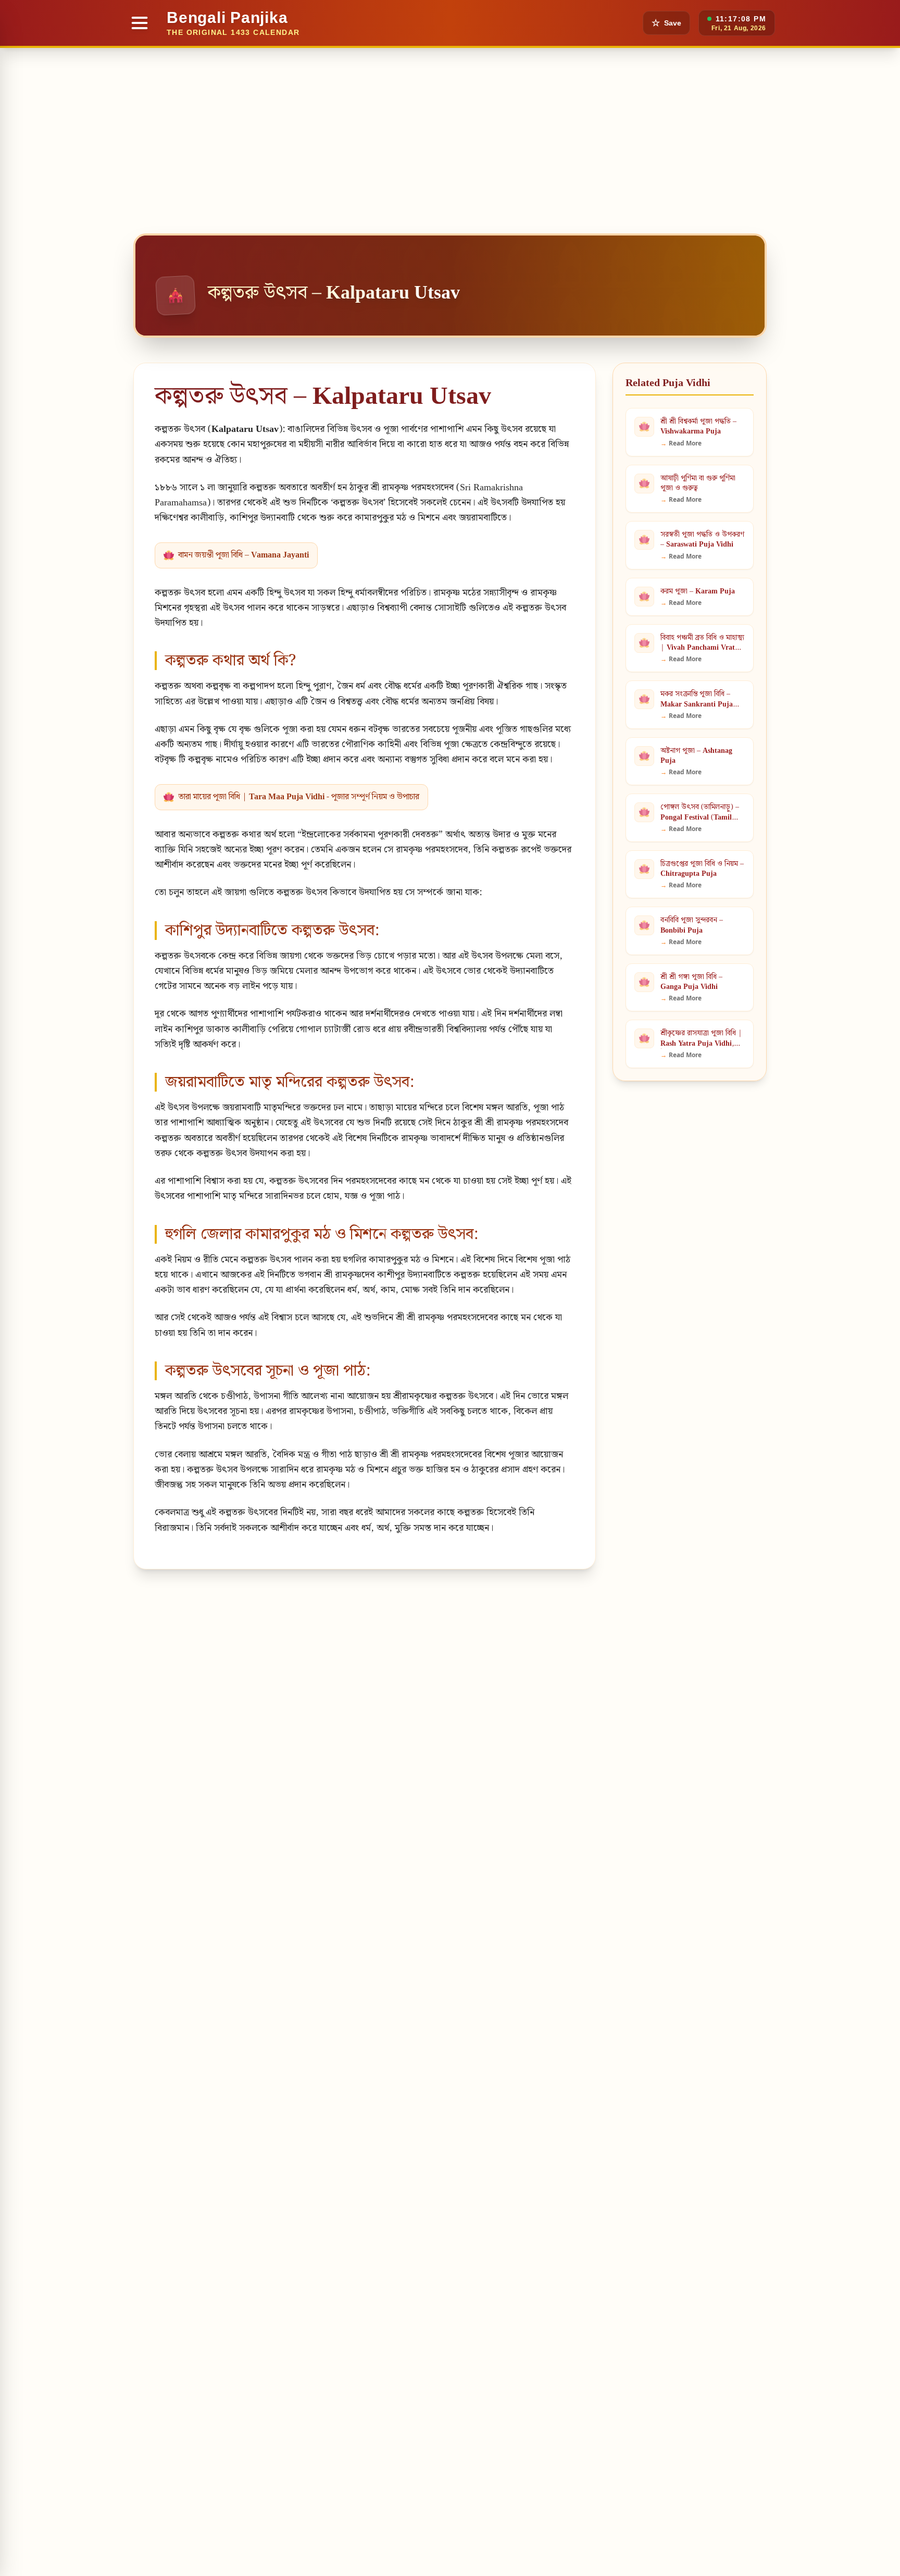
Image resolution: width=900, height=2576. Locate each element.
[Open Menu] (140, 23)
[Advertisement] (450, 126)
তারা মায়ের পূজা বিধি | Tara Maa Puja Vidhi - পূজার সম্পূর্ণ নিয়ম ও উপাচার (299, 797)
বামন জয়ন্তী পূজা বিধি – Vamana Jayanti (243, 555)
